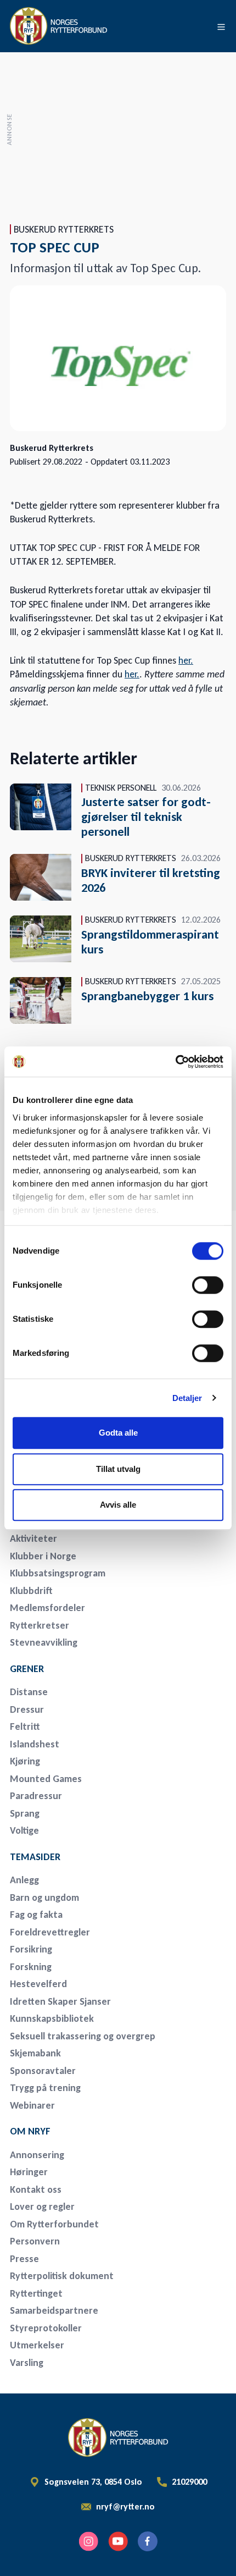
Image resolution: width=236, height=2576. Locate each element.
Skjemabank (35, 2053)
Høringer (29, 2172)
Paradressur (36, 1796)
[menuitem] (87, 1539)
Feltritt (25, 1726)
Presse (24, 2259)
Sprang (25, 1813)
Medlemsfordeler (47, 1608)
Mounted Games (46, 1779)
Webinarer (32, 2105)
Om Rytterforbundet (54, 2224)
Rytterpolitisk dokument (62, 2276)
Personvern (35, 2241)
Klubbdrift (31, 1591)
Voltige (24, 1830)
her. (186, 660)
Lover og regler (42, 2207)
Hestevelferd (38, 1984)
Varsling (27, 2363)
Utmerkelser (37, 2345)
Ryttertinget (36, 2293)
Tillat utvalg (118, 1469)
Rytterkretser (40, 1625)
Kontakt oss (36, 2189)
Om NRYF (30, 2131)
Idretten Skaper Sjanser (60, 2001)
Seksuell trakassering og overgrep (83, 2036)
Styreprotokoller (46, 2328)
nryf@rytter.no (125, 2507)
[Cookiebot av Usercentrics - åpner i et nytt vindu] (175, 1062)
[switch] (208, 1285)
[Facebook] (148, 2541)
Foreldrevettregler (50, 1932)
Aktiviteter (33, 1538)
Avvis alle (118, 1505)
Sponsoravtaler (43, 2071)
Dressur (27, 1709)
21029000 (189, 2482)
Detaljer (187, 1398)
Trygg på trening (45, 2088)
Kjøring (25, 1761)
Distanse (29, 1692)
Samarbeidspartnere (54, 2310)
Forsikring (31, 1949)
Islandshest (35, 1744)
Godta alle (118, 1433)
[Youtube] (118, 2541)
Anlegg (24, 1880)
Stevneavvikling (44, 1642)
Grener (27, 1669)
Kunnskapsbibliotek (52, 2018)
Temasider (35, 1857)
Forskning (31, 1967)
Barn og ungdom (44, 1897)
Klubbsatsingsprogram (58, 1573)
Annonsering (37, 2155)
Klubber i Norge (43, 1556)
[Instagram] (88, 2541)
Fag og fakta (36, 1915)
